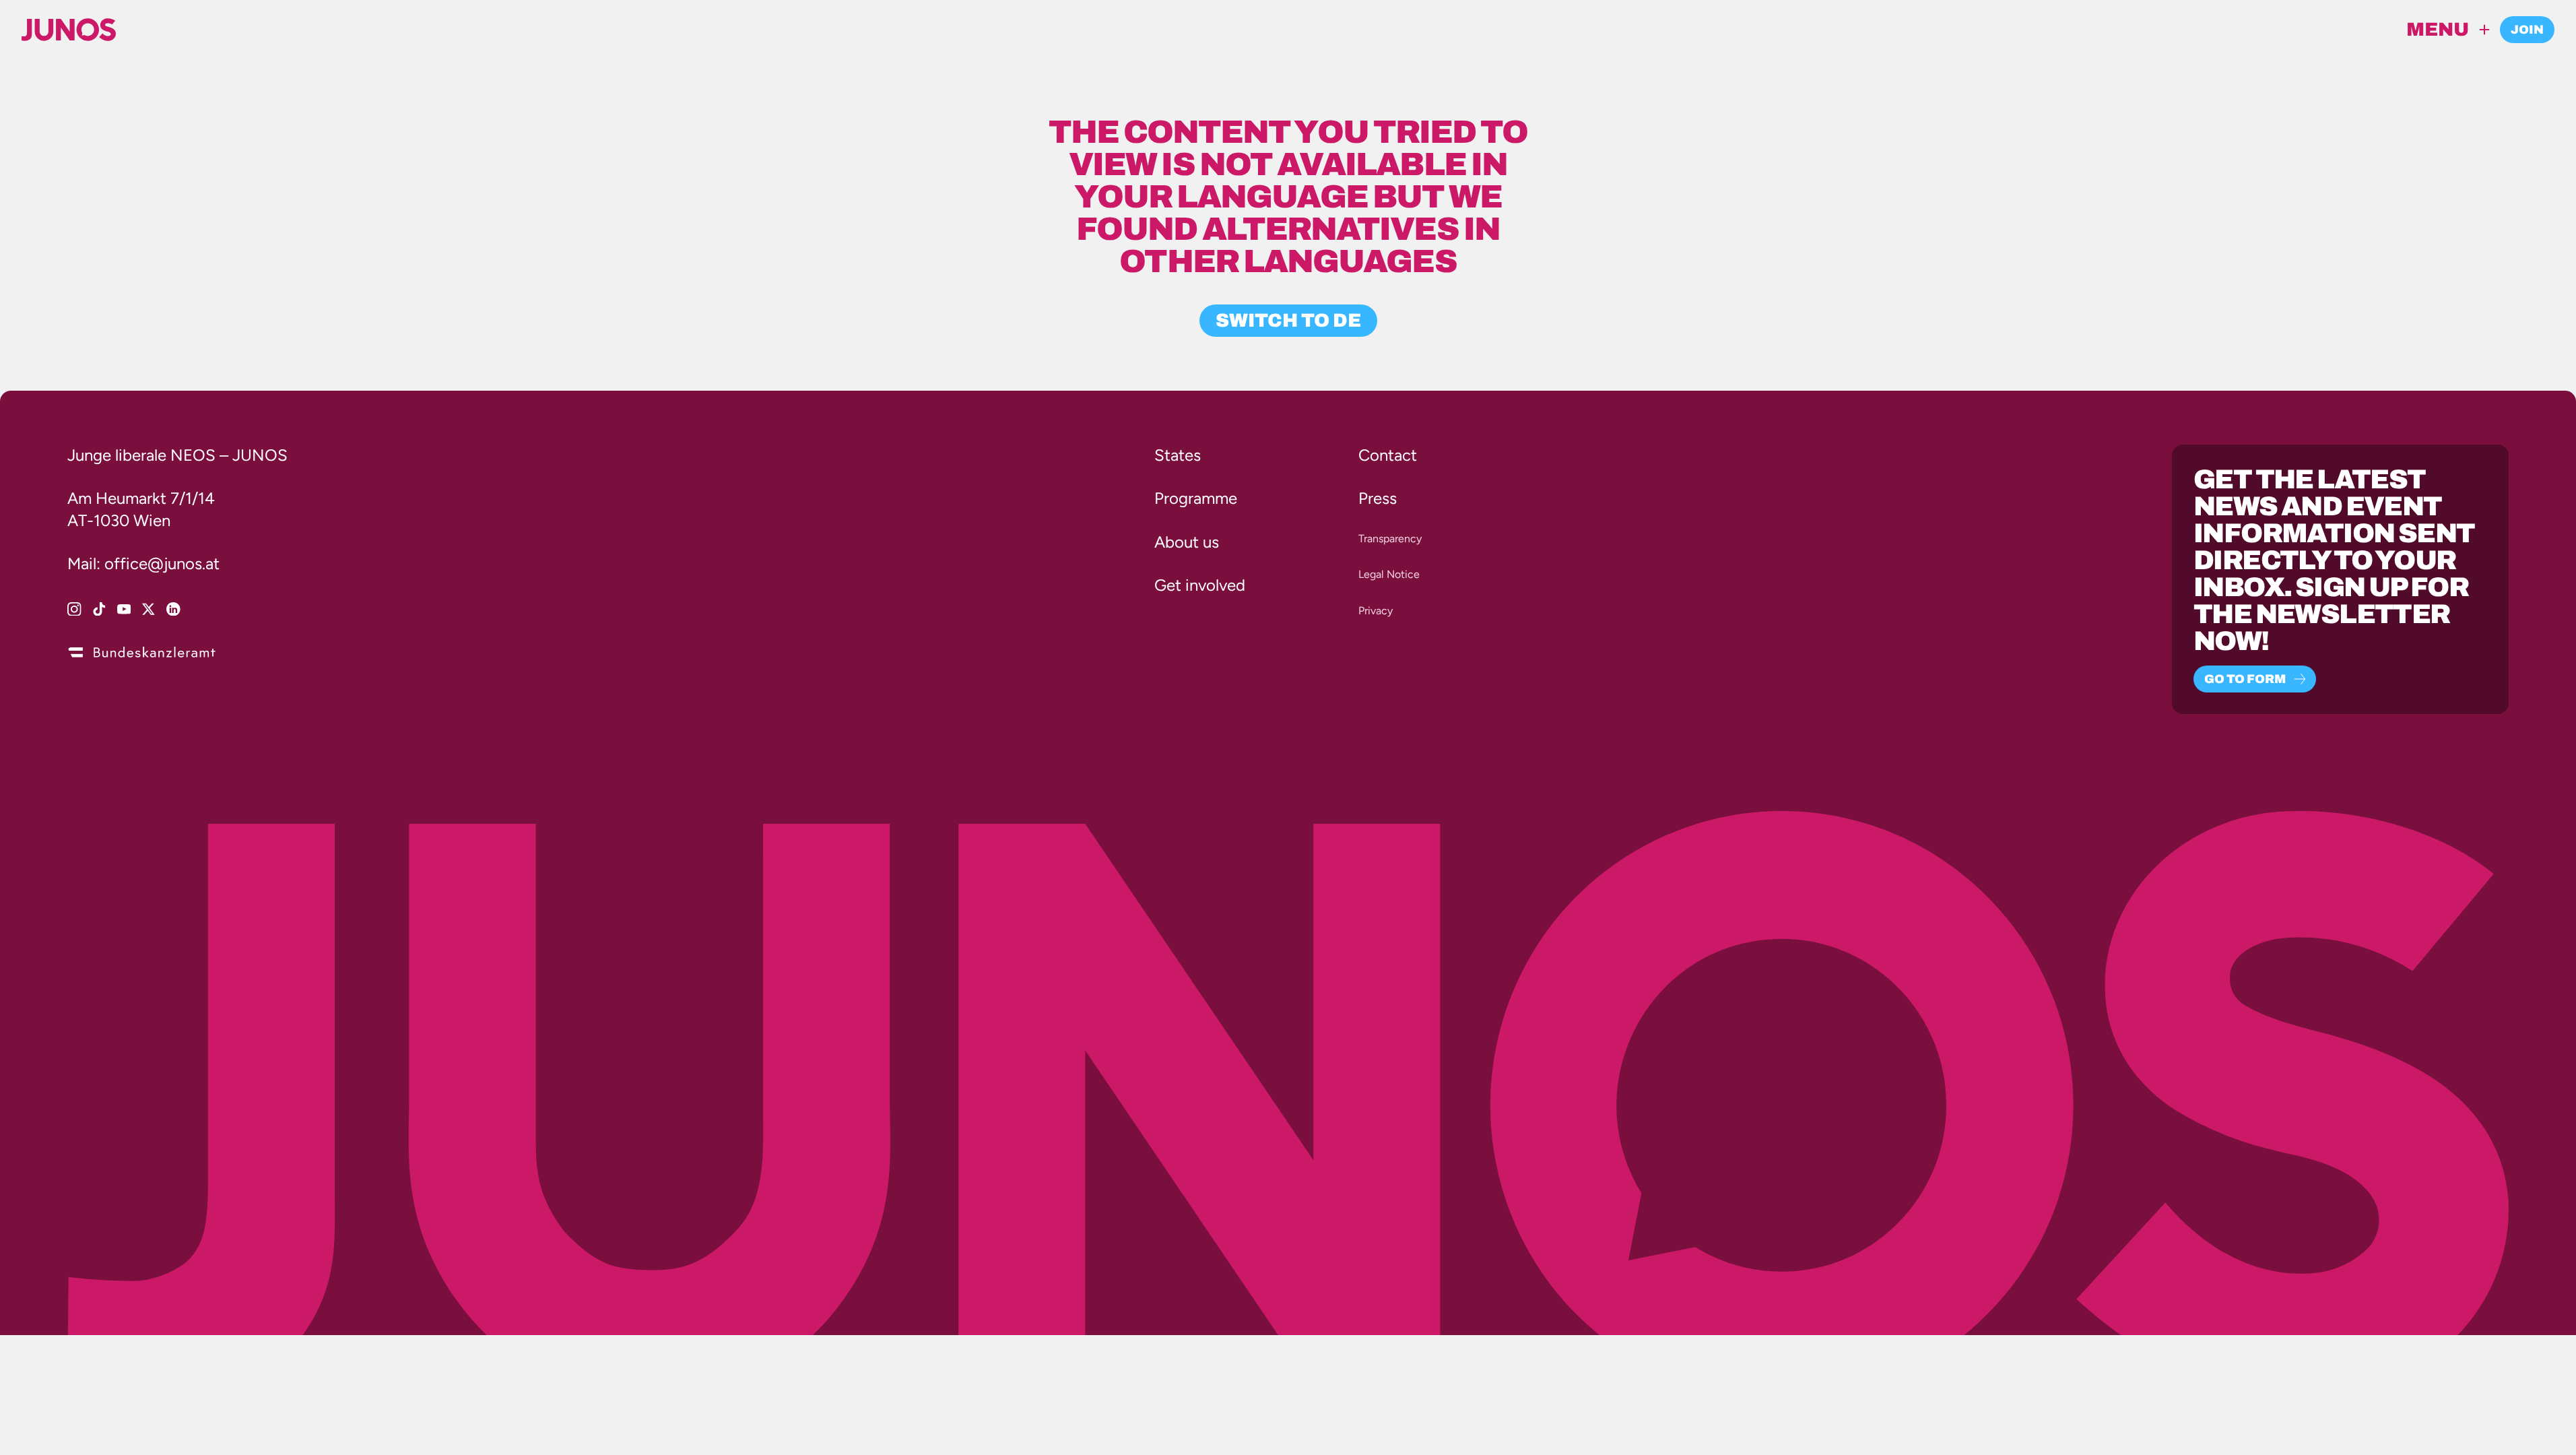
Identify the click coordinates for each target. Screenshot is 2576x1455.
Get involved (1200, 585)
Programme (1196, 498)
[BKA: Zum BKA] (141, 651)
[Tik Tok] (99, 609)
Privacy (1376, 611)
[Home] (69, 30)
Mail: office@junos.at (143, 563)
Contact (1388, 455)
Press (1378, 498)
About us (1187, 542)
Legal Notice (1389, 574)
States (1178, 455)
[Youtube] (124, 609)
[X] (148, 609)
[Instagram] (74, 609)
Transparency (1390, 539)
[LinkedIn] (173, 609)
